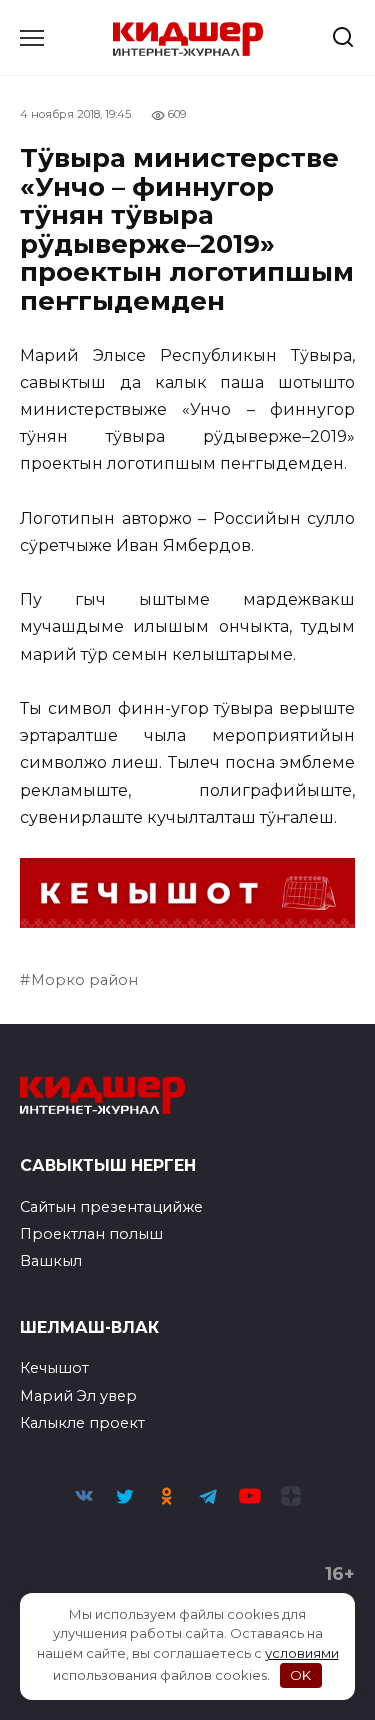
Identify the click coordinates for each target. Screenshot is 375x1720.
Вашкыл (51, 1261)
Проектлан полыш (91, 1234)
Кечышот (54, 1368)
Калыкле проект (82, 1423)
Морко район (84, 980)
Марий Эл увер (78, 1396)
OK (300, 1675)
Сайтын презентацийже (111, 1207)
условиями (302, 1653)
